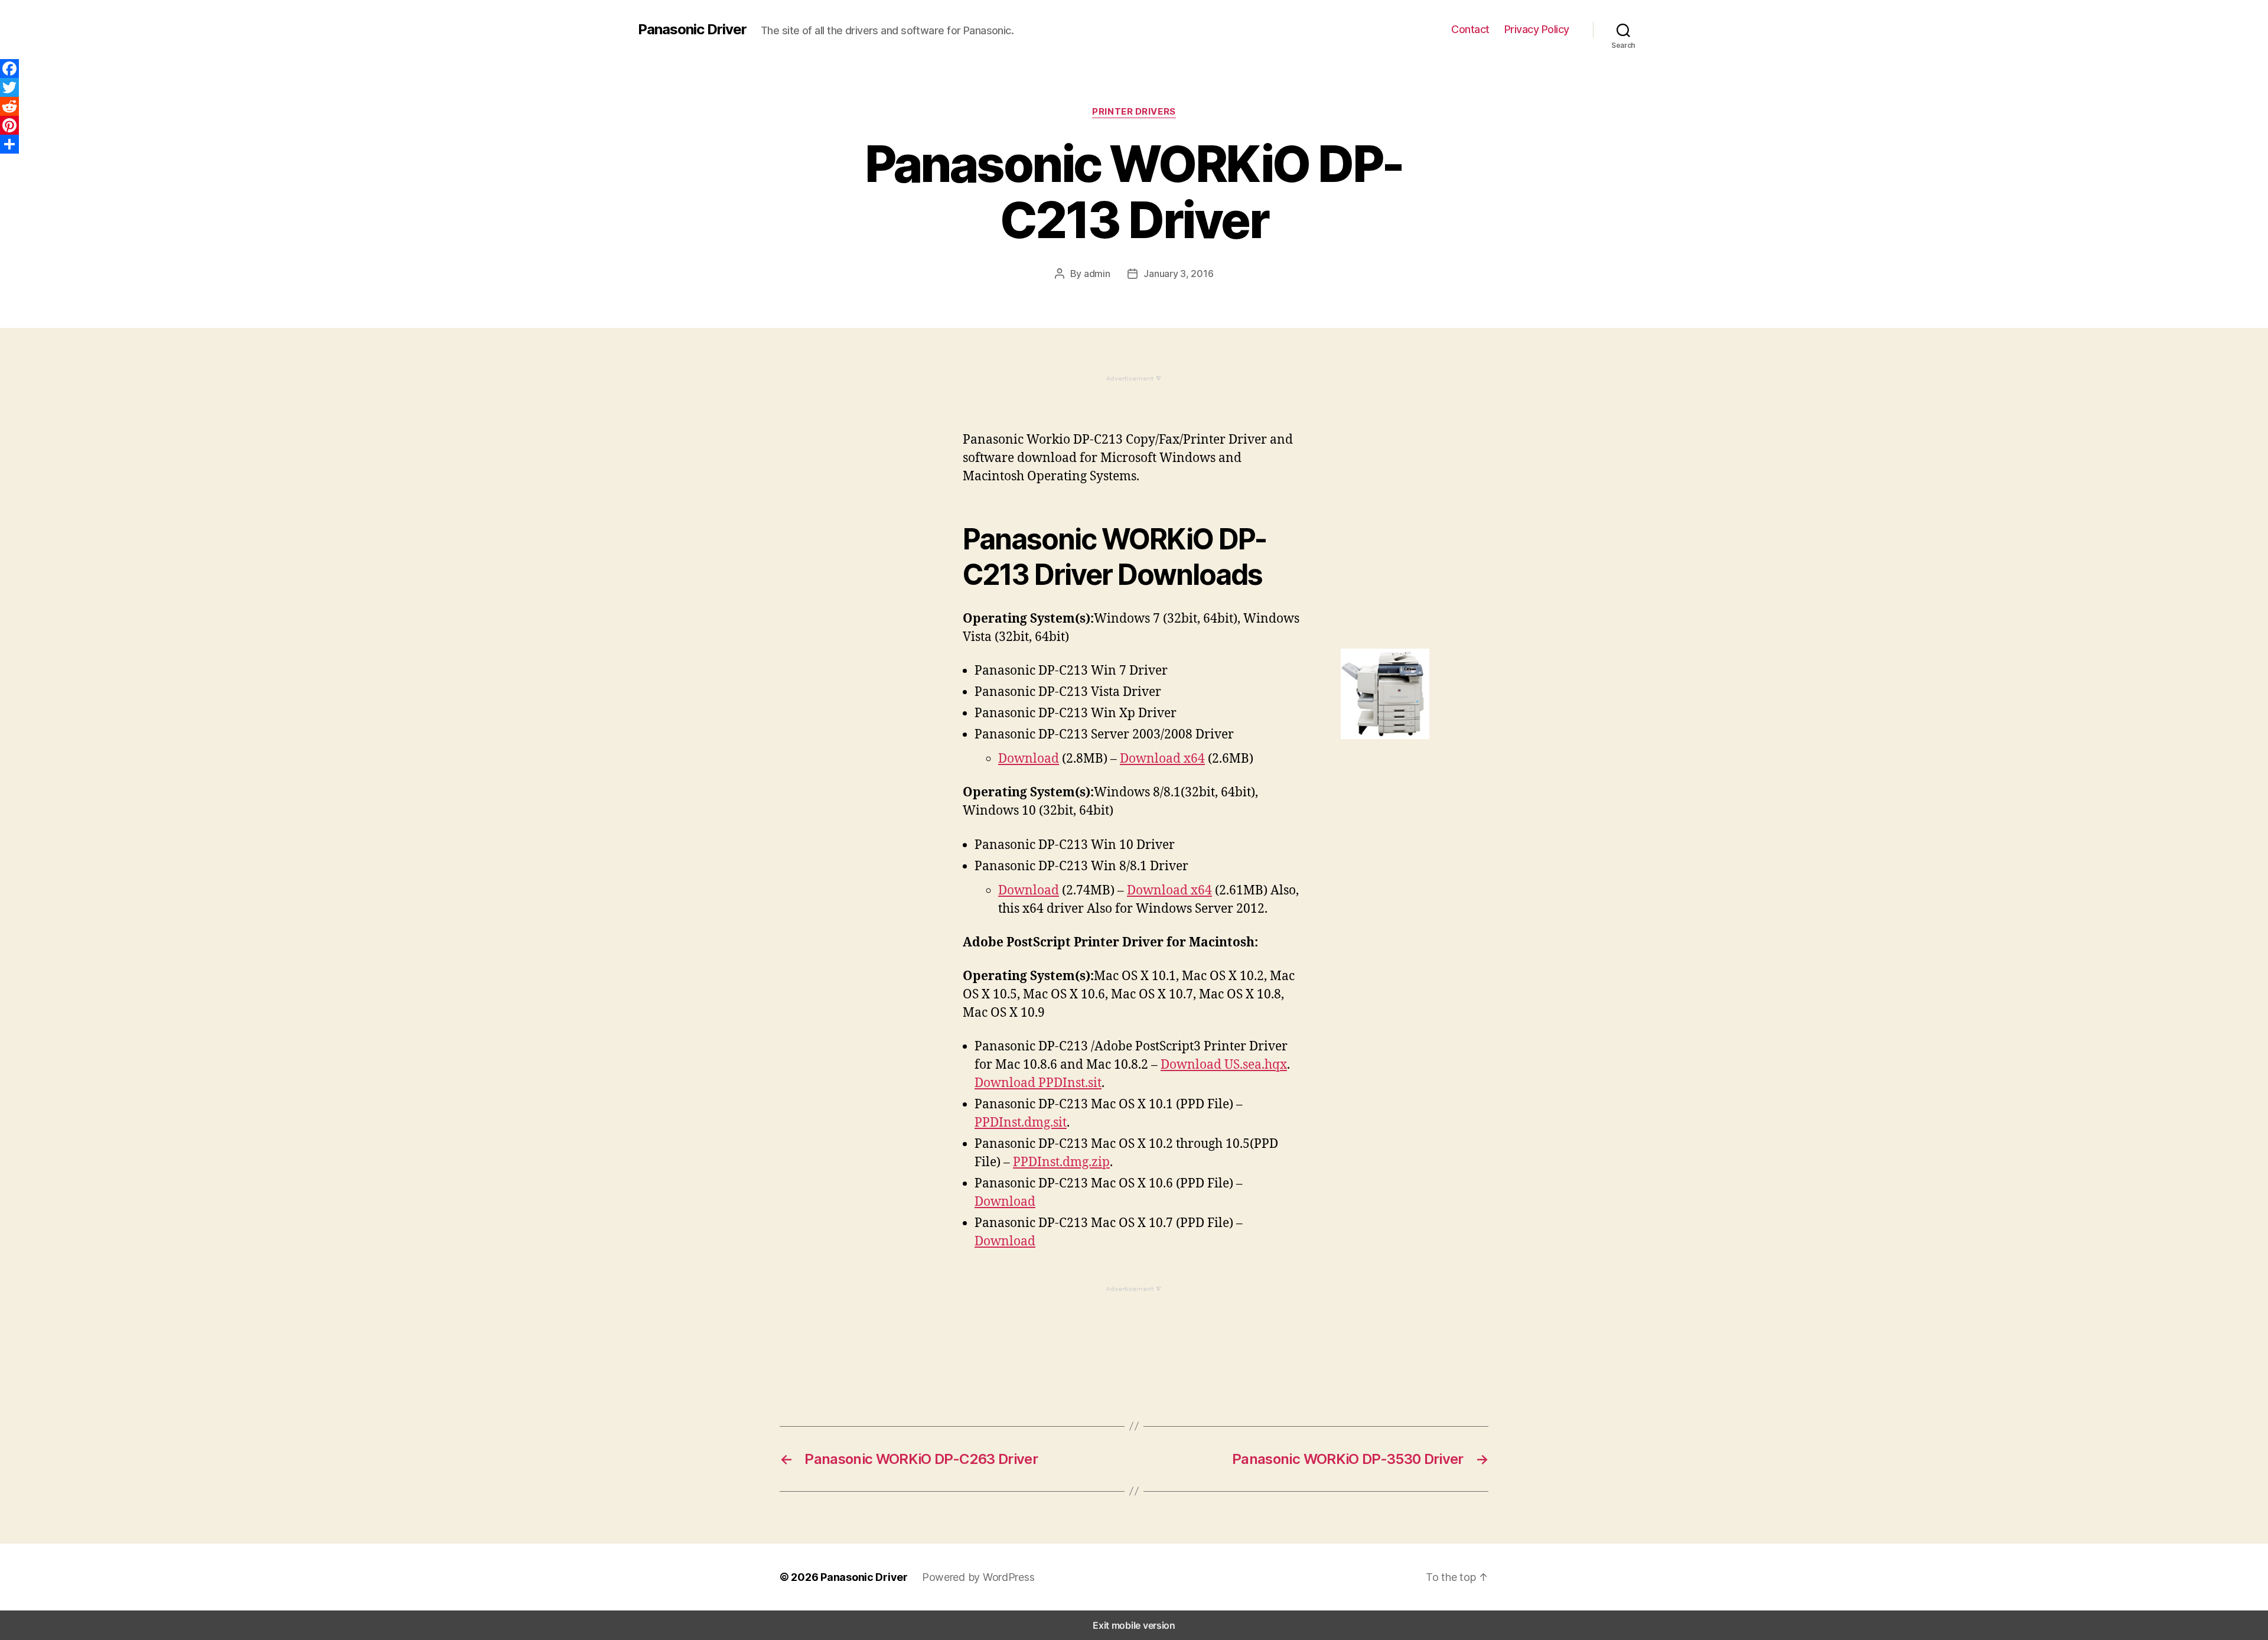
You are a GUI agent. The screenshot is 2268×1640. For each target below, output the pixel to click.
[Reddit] (9, 106)
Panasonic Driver (692, 30)
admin (1097, 274)
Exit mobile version (1134, 1625)
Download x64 (1162, 759)
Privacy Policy (1537, 29)
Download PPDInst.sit (1038, 1083)
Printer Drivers (1134, 112)
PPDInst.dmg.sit (1021, 1123)
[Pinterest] (9, 125)
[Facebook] (9, 69)
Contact (1470, 29)
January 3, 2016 (1178, 274)
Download (1029, 759)
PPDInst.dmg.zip (1061, 1162)
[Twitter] (9, 87)
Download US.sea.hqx (1224, 1065)
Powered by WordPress (978, 1577)
